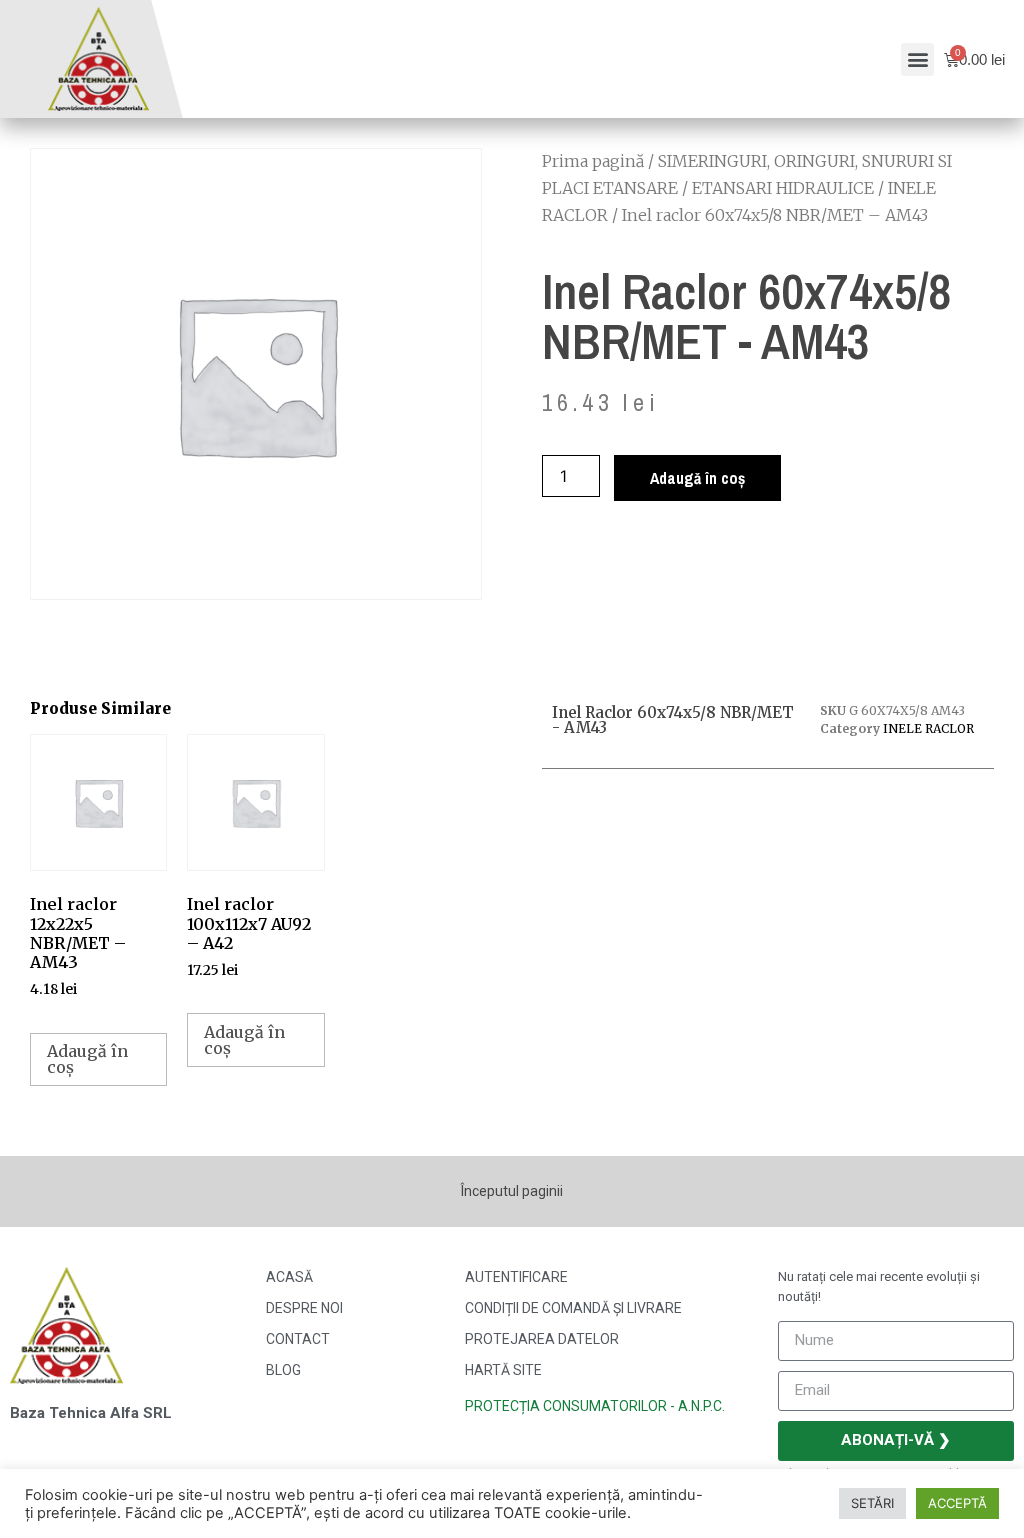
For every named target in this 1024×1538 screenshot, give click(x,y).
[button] (917, 59)
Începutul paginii (512, 1191)
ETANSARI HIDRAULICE (783, 188)
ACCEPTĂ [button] (957, 1503)
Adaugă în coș (697, 478)
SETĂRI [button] (872, 1503)
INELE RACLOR (928, 728)
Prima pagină (593, 161)
